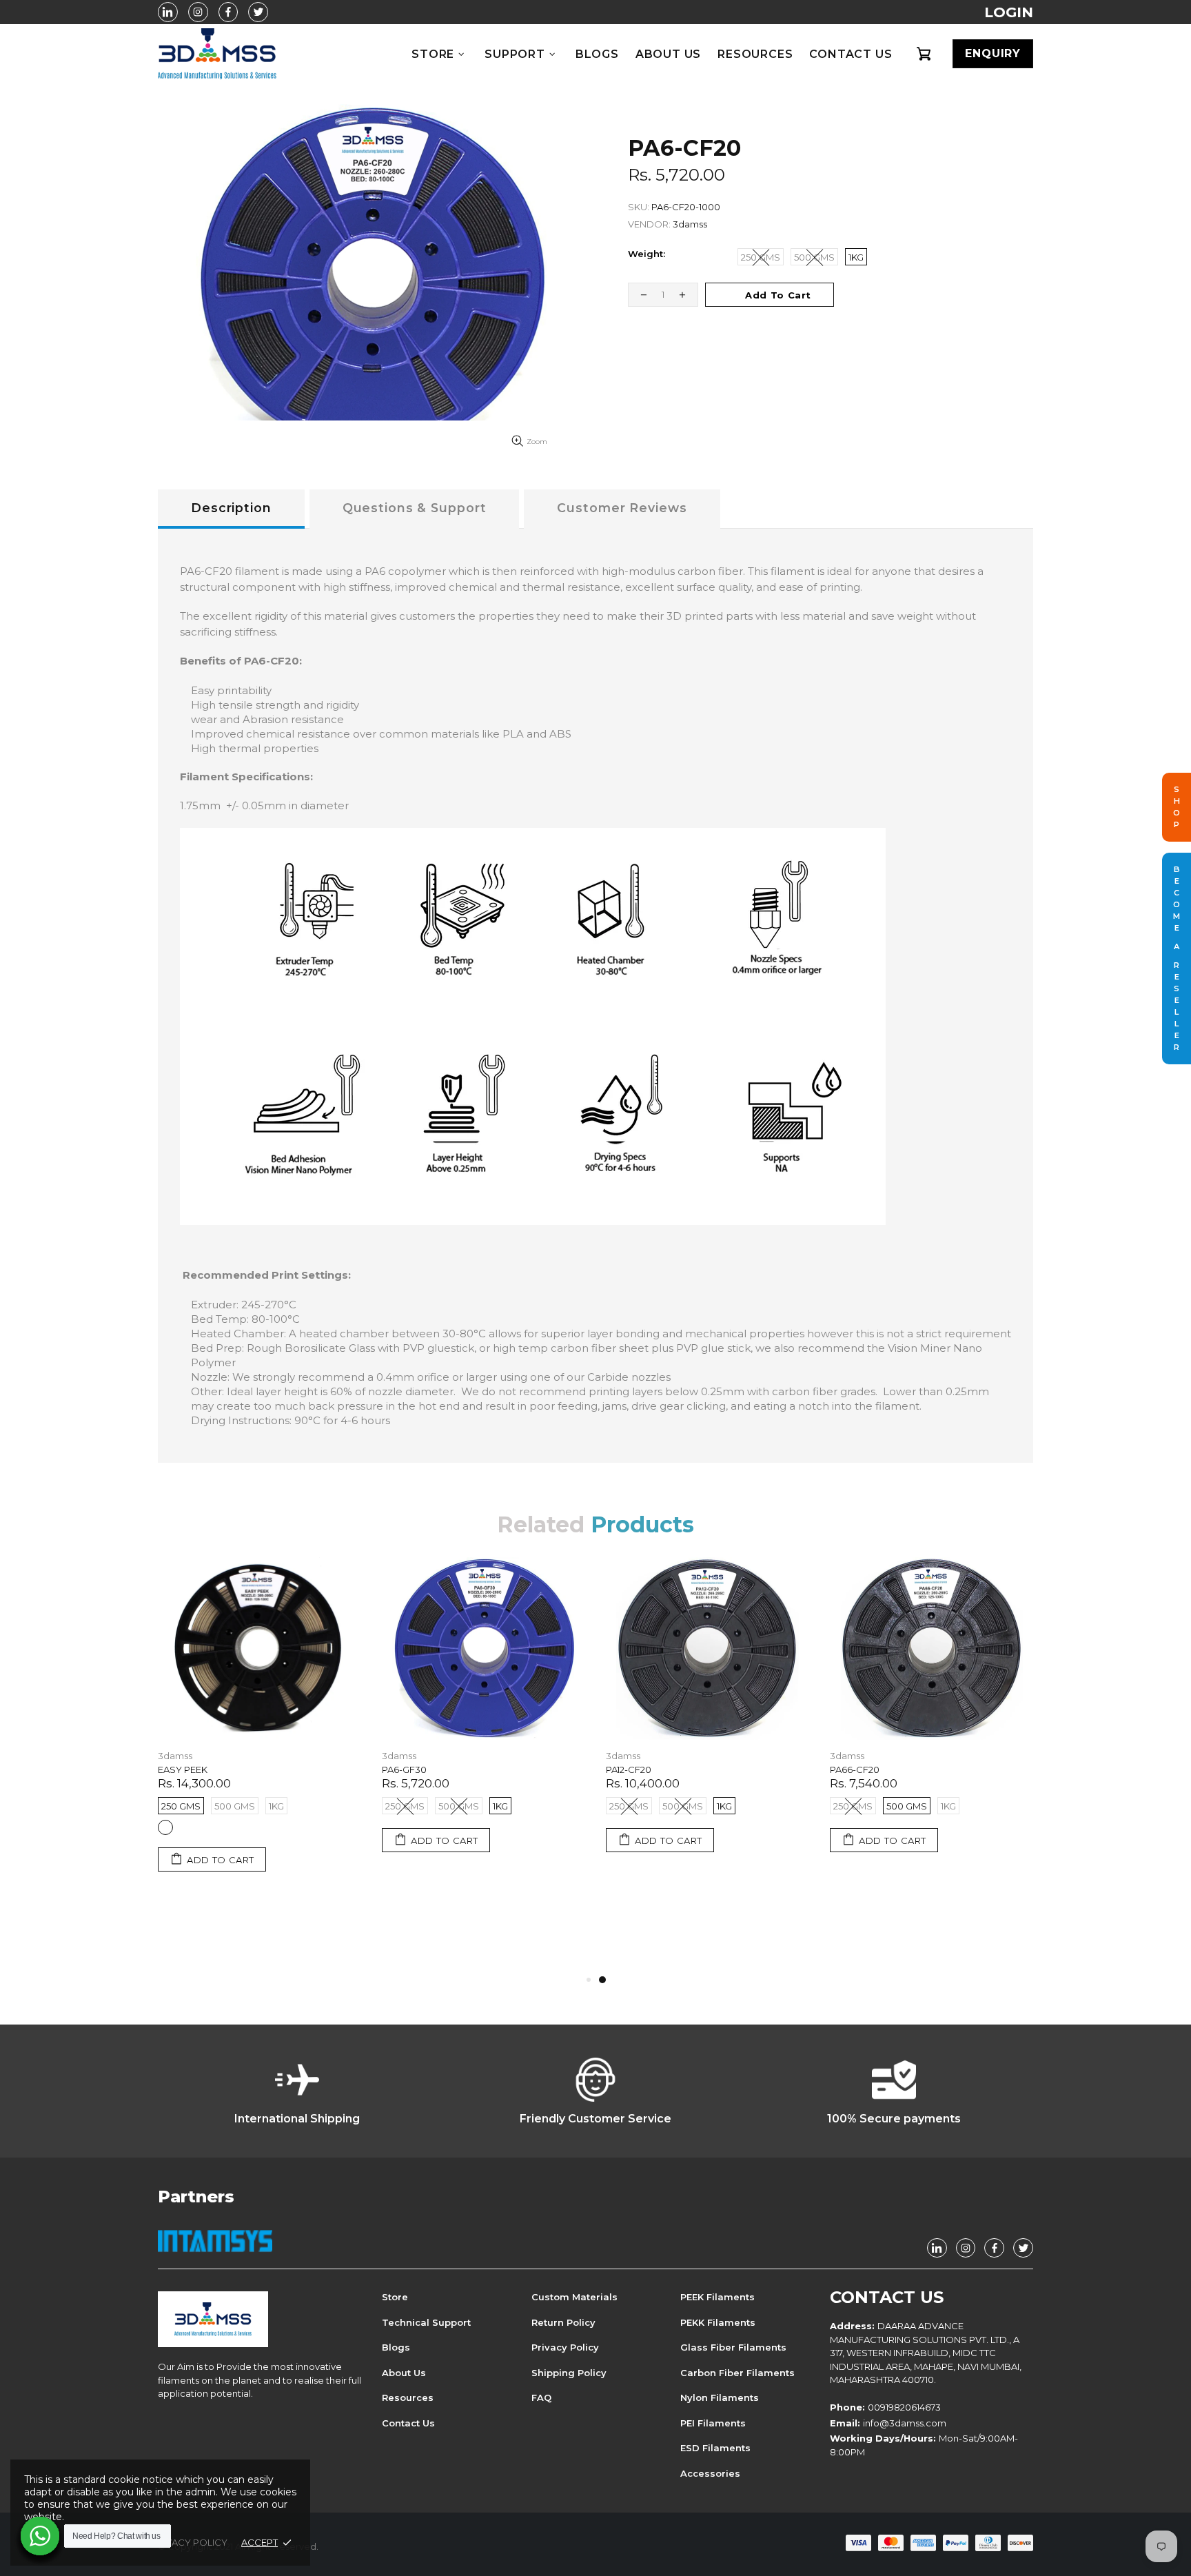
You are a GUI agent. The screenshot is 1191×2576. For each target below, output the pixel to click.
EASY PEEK (183, 1769)
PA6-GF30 (404, 1769)
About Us (404, 2373)
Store (395, 2297)
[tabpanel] (708, 1721)
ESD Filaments (715, 2448)
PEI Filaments (713, 2423)
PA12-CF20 (629, 1769)
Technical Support (426, 2322)
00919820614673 (904, 2407)
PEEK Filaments (717, 2297)
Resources (408, 2397)
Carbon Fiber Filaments (737, 2373)
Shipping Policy (569, 2373)
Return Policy (563, 2322)
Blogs (396, 2347)
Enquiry (993, 53)
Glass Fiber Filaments (733, 2347)
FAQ (541, 2397)
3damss (217, 54)
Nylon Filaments (720, 2397)
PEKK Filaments (718, 2322)
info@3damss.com (905, 2423)
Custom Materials (574, 2297)
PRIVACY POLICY (189, 2542)
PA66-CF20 (855, 1769)
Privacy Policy (565, 2347)
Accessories (710, 2473)
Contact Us (408, 2423)
